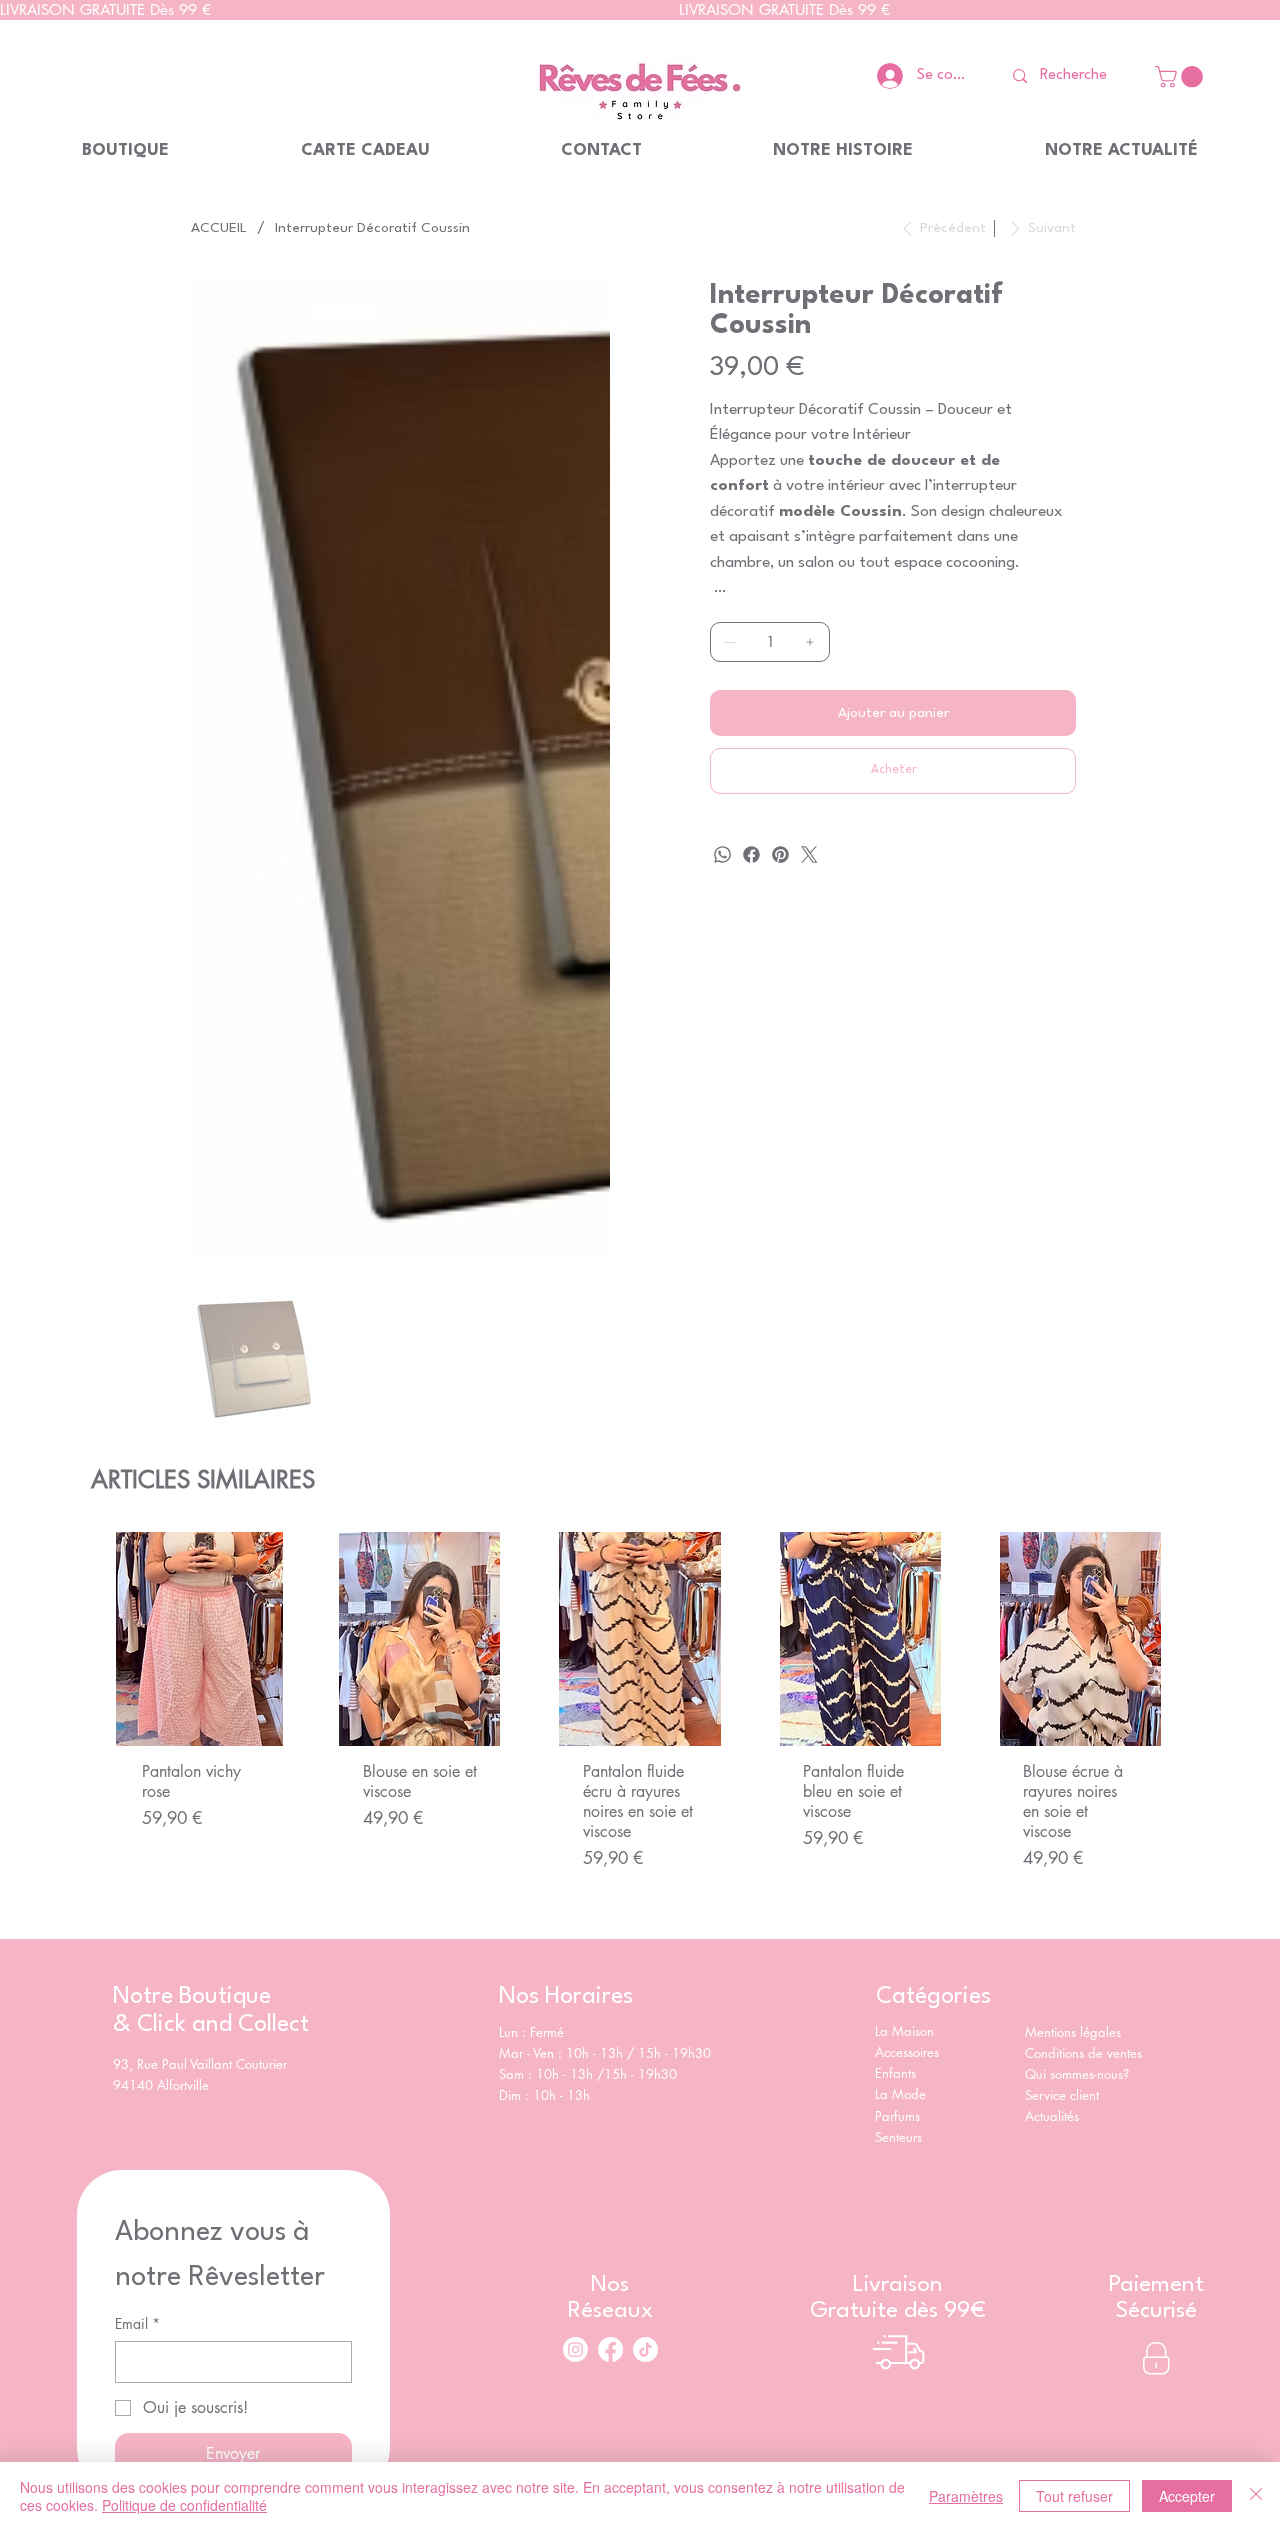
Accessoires (907, 1790)
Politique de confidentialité (184, 2505)
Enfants (895, 1811)
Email (137, 2060)
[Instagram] (575, 2086)
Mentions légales (1073, 1769)
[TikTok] (645, 2086)
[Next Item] (585, 490)
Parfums (897, 1853)
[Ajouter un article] (810, 642)
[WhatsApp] (722, 854)
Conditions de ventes (1083, 1790)
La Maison (904, 1769)
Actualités (1052, 1854)
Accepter (1187, 2496)
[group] (640, 1464)
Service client (1064, 1832)
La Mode (900, 1832)
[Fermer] (1256, 2496)
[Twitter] (809, 854)
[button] (1181, 77)
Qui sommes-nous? (1079, 1811)
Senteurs (898, 1874)
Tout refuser (1074, 2496)
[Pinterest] (780, 854)
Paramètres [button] (966, 2496)
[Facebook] (751, 854)
